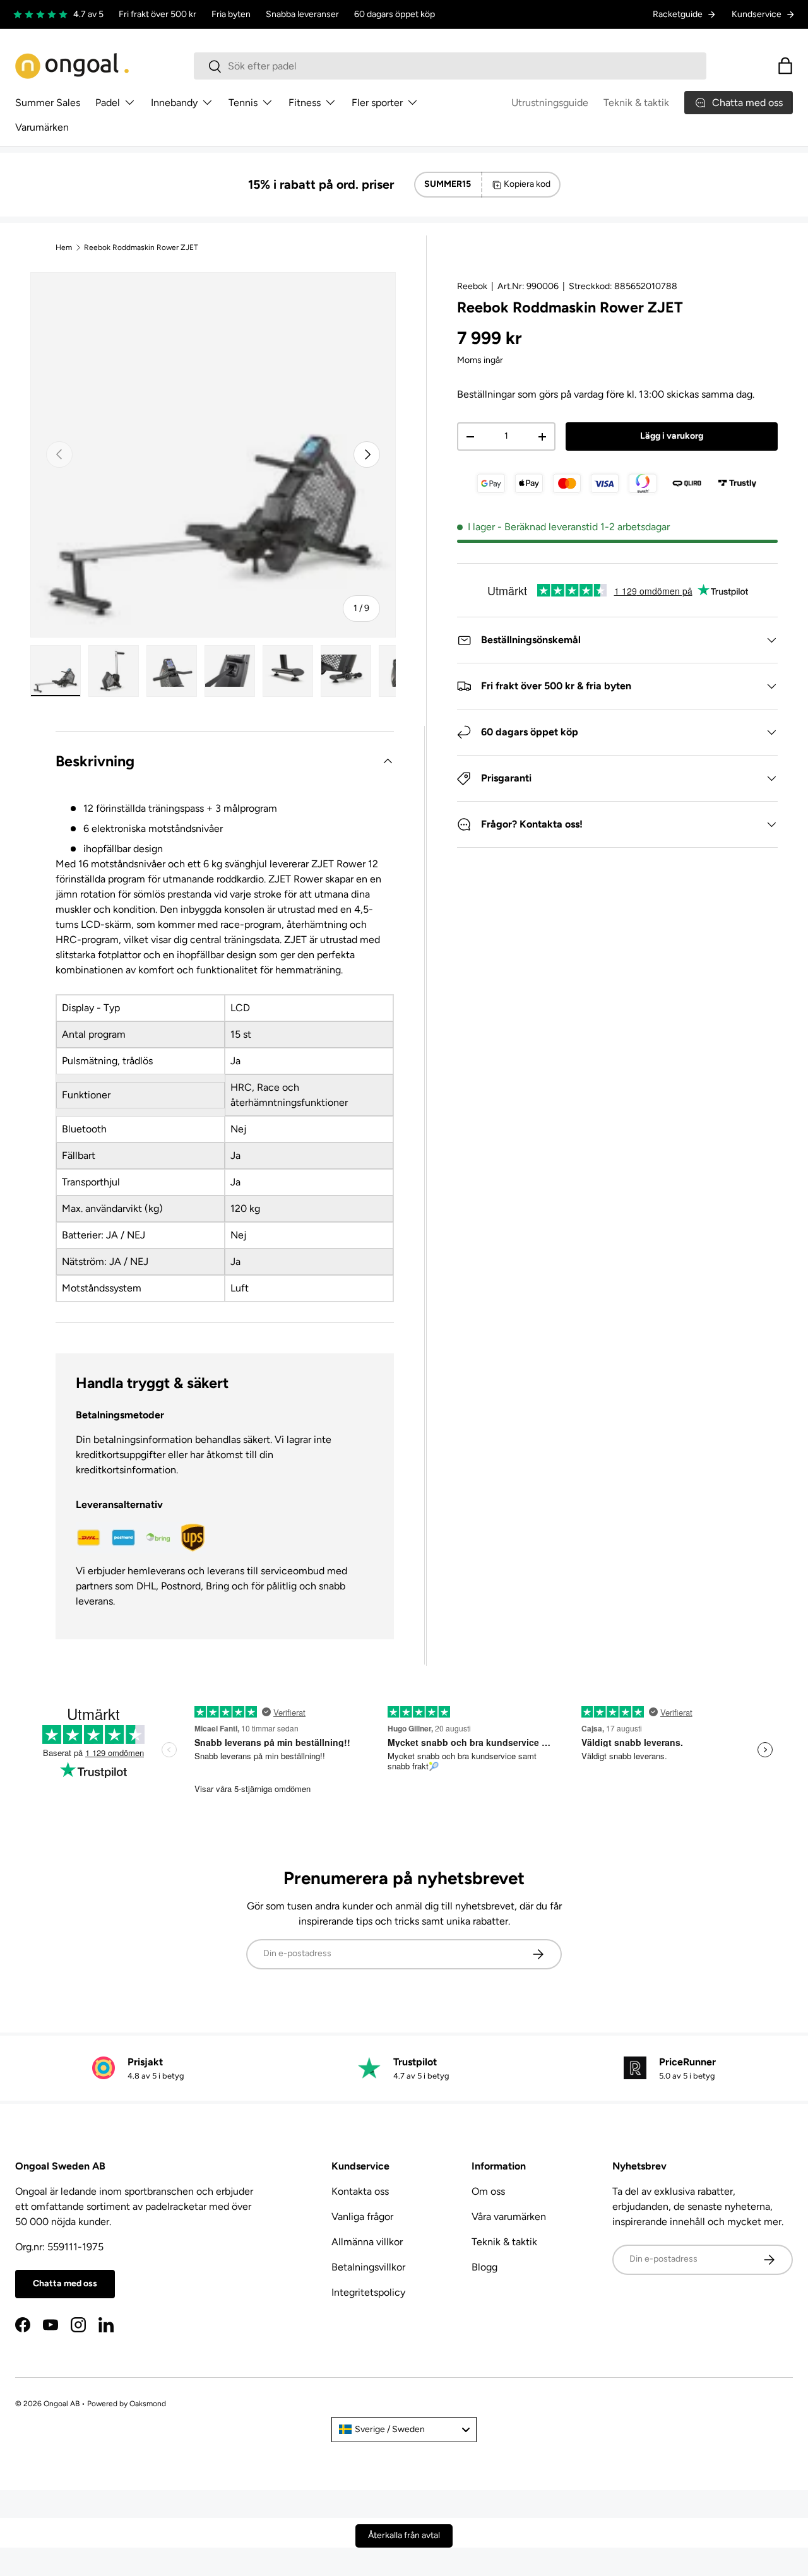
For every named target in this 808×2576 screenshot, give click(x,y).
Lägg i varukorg (672, 436)
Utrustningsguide (550, 103)
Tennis (243, 103)
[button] (785, 66)
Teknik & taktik (636, 103)
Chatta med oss (65, 2283)
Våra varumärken (509, 2217)
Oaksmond (148, 2404)
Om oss (488, 2191)
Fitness (305, 103)
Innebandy (174, 103)
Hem (64, 247)
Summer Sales (48, 103)
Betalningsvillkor (368, 2267)
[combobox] (450, 66)
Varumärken (42, 127)
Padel (108, 103)
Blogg (484, 2267)
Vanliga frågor (362, 2217)
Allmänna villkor (367, 2242)
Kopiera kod (527, 184)
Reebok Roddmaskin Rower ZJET (141, 247)
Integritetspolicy (368, 2292)
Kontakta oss (360, 2191)
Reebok (472, 286)
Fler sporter (377, 103)
